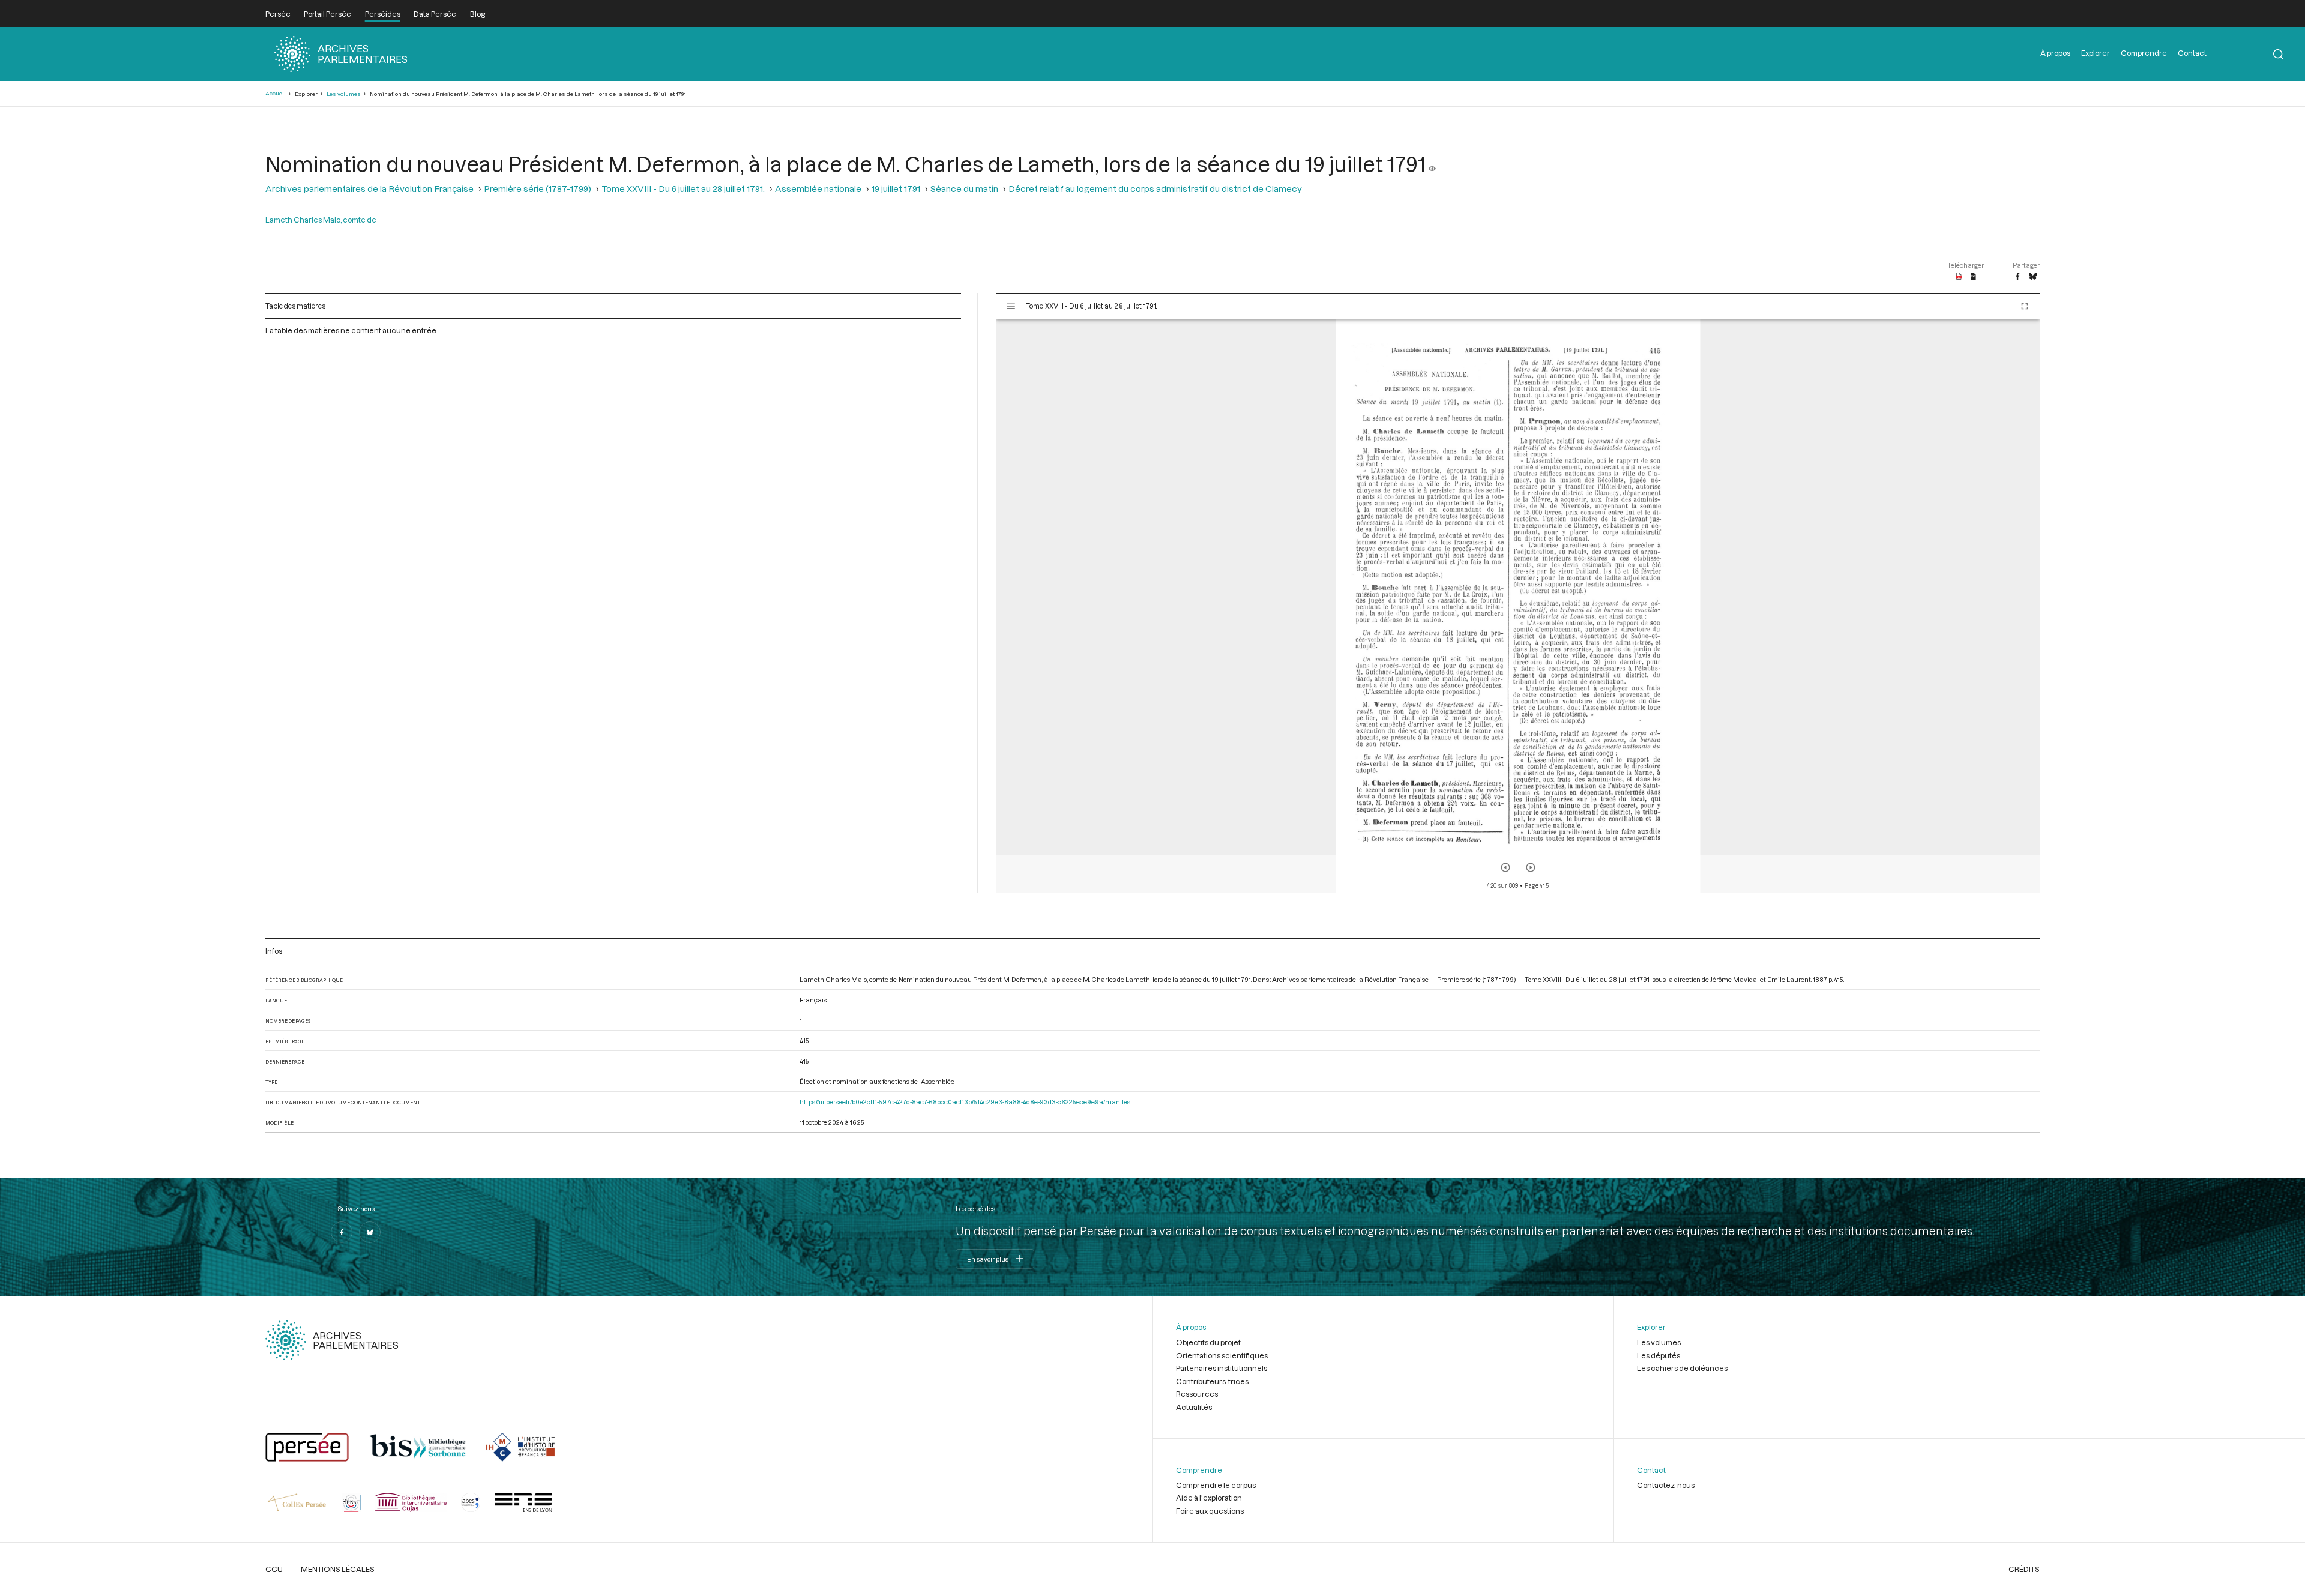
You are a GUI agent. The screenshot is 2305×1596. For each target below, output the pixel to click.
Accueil (276, 93)
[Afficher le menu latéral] (1011, 306)
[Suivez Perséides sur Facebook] (342, 1232)
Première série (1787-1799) (538, 189)
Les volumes (344, 94)
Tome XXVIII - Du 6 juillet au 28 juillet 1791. (683, 189)
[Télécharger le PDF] (1959, 277)
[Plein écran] (2025, 306)
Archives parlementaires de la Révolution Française (369, 189)
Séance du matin (964, 189)
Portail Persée (327, 14)
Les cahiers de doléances (1682, 1368)
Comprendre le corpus (1216, 1485)
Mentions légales (338, 1569)
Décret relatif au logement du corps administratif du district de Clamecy (1155, 189)
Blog (478, 14)
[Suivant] (1531, 867)
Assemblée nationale (818, 189)
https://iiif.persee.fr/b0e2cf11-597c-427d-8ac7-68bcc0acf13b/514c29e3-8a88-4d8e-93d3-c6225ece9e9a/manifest (966, 1102)
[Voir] (1432, 164)
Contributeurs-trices (1212, 1381)
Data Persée (435, 14)
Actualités (1194, 1407)
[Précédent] (1505, 867)
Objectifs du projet (1208, 1342)
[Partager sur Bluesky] (2033, 277)
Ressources (1197, 1394)
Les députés (1659, 1355)
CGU (274, 1569)
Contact (2192, 53)
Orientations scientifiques (1222, 1355)
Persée (278, 14)
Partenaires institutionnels (1222, 1368)
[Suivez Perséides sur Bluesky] (370, 1232)
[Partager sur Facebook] (2017, 277)
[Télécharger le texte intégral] (1973, 277)
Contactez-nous (1666, 1485)
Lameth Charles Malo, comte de (321, 220)
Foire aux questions (1210, 1511)
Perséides (383, 14)
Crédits (2024, 1569)
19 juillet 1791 (896, 189)
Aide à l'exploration (1209, 1498)
